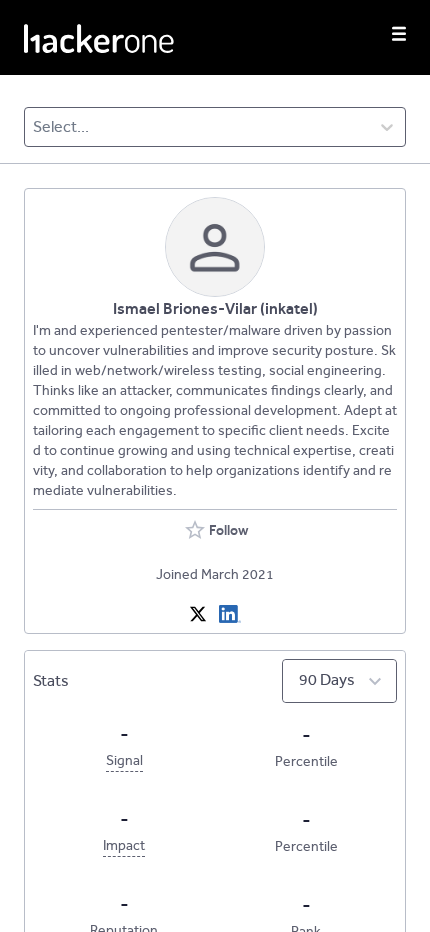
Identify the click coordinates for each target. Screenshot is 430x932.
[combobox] (34, 127)
